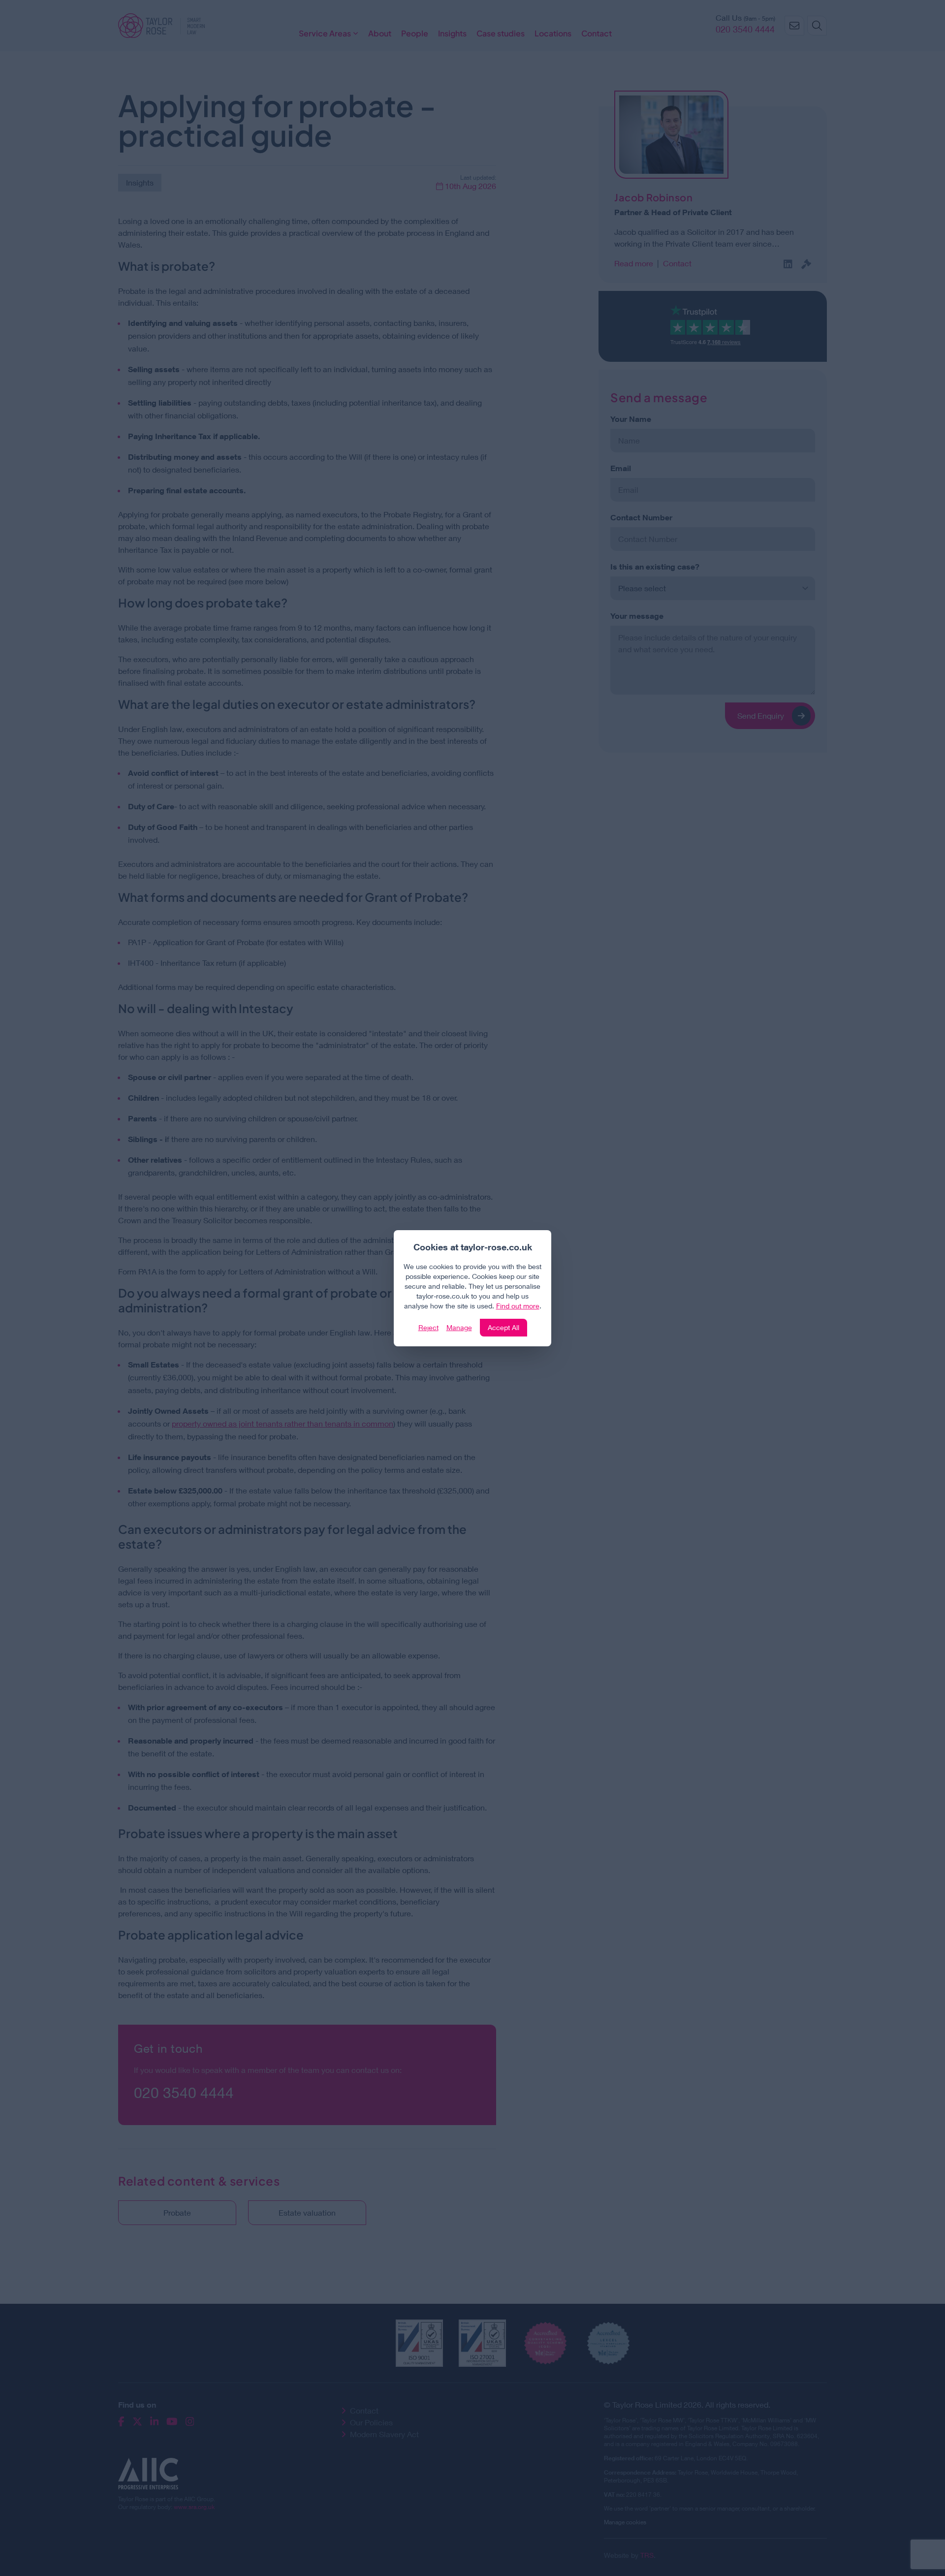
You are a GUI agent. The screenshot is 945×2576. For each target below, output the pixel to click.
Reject (428, 1327)
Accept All (504, 1327)
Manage (459, 1327)
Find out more (518, 1306)
